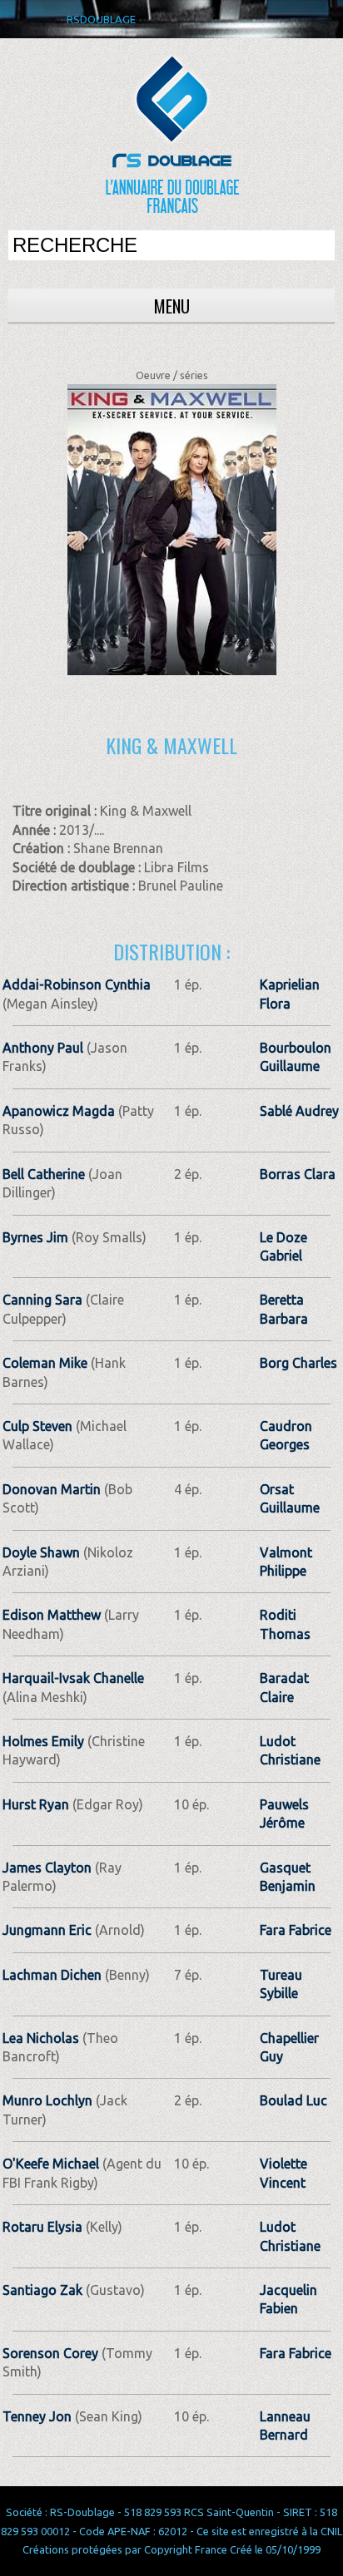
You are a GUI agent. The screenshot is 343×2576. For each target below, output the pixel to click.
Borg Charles (298, 1363)
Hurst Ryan (36, 1804)
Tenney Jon (37, 2416)
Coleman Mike (45, 1363)
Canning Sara (42, 1300)
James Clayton (47, 1868)
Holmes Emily (43, 1741)
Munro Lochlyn (47, 2100)
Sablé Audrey (299, 1111)
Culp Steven (37, 1426)
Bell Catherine (44, 1174)
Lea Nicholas (41, 2038)
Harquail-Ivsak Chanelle (73, 1678)
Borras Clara (298, 1174)
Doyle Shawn (41, 1552)
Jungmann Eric (47, 1930)
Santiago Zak (42, 2290)
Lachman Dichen (52, 1975)
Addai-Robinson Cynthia (77, 985)
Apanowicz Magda (59, 1111)
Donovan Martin (52, 1489)
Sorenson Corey (50, 2353)
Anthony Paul (43, 1048)
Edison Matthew (52, 1615)
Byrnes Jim (35, 1237)
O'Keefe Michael (51, 2164)
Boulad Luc (293, 2100)
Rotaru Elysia (42, 2227)
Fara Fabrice (296, 1930)
